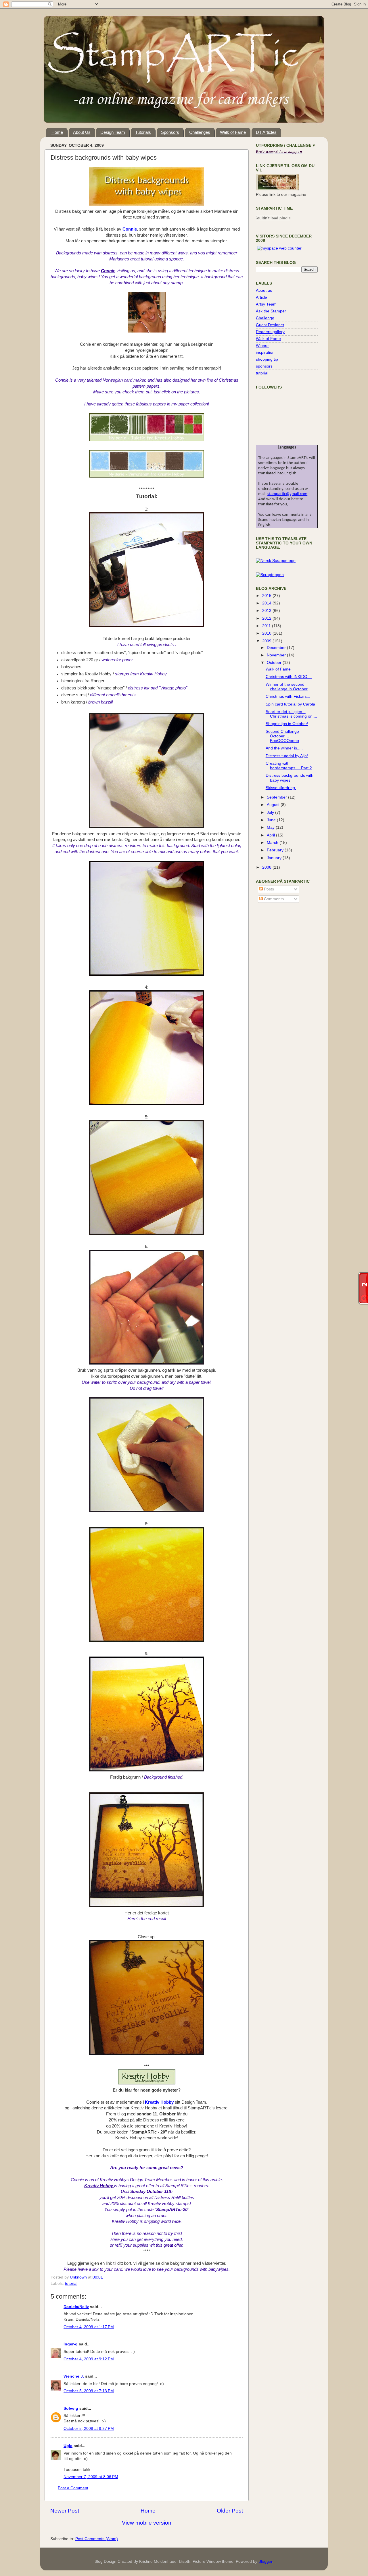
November (277, 655)
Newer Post (65, 2511)
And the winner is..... (284, 748)
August (274, 805)
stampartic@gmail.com (287, 494)
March (273, 843)
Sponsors (170, 132)
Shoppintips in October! (287, 724)
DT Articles (266, 132)
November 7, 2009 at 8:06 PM (91, 2477)
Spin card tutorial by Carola (290, 704)
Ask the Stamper (271, 311)
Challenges (200, 132)
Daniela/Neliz (76, 2307)
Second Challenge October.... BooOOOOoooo (282, 736)
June (272, 820)
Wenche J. (74, 2376)
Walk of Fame (233, 132)
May (271, 827)
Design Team (113, 132)
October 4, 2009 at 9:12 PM (89, 2359)
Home (57, 132)
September (277, 797)
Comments (273, 899)
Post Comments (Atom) (97, 2539)
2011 (267, 626)
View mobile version (147, 2523)
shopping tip (267, 359)
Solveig (71, 2408)
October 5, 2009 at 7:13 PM (89, 2391)
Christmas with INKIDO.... (289, 677)
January (275, 858)
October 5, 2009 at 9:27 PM (89, 2429)
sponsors (264, 366)
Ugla (68, 2446)
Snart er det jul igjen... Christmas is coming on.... (291, 714)
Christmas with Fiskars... (288, 696)
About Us (82, 132)
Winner (262, 346)
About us (264, 290)
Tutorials (143, 132)
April (271, 835)
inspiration (265, 352)
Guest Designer (270, 325)
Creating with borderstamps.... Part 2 (289, 766)
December (277, 648)
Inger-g (71, 2344)
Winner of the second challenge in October (287, 687)
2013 (267, 611)
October (275, 663)
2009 (267, 641)
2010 (267, 633)
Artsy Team (266, 304)
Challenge (265, 318)
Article (261, 297)
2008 (267, 867)
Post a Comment (73, 2488)
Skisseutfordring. (281, 788)
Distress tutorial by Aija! (287, 756)
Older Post (230, 2511)
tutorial (71, 2284)
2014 (267, 603)
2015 (267, 596)
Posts (268, 889)
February (276, 850)
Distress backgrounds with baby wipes (290, 778)
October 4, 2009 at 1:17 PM (89, 2327)
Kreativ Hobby (159, 2102)
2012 (267, 618)
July (271, 812)
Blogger (265, 2561)
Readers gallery (270, 332)
